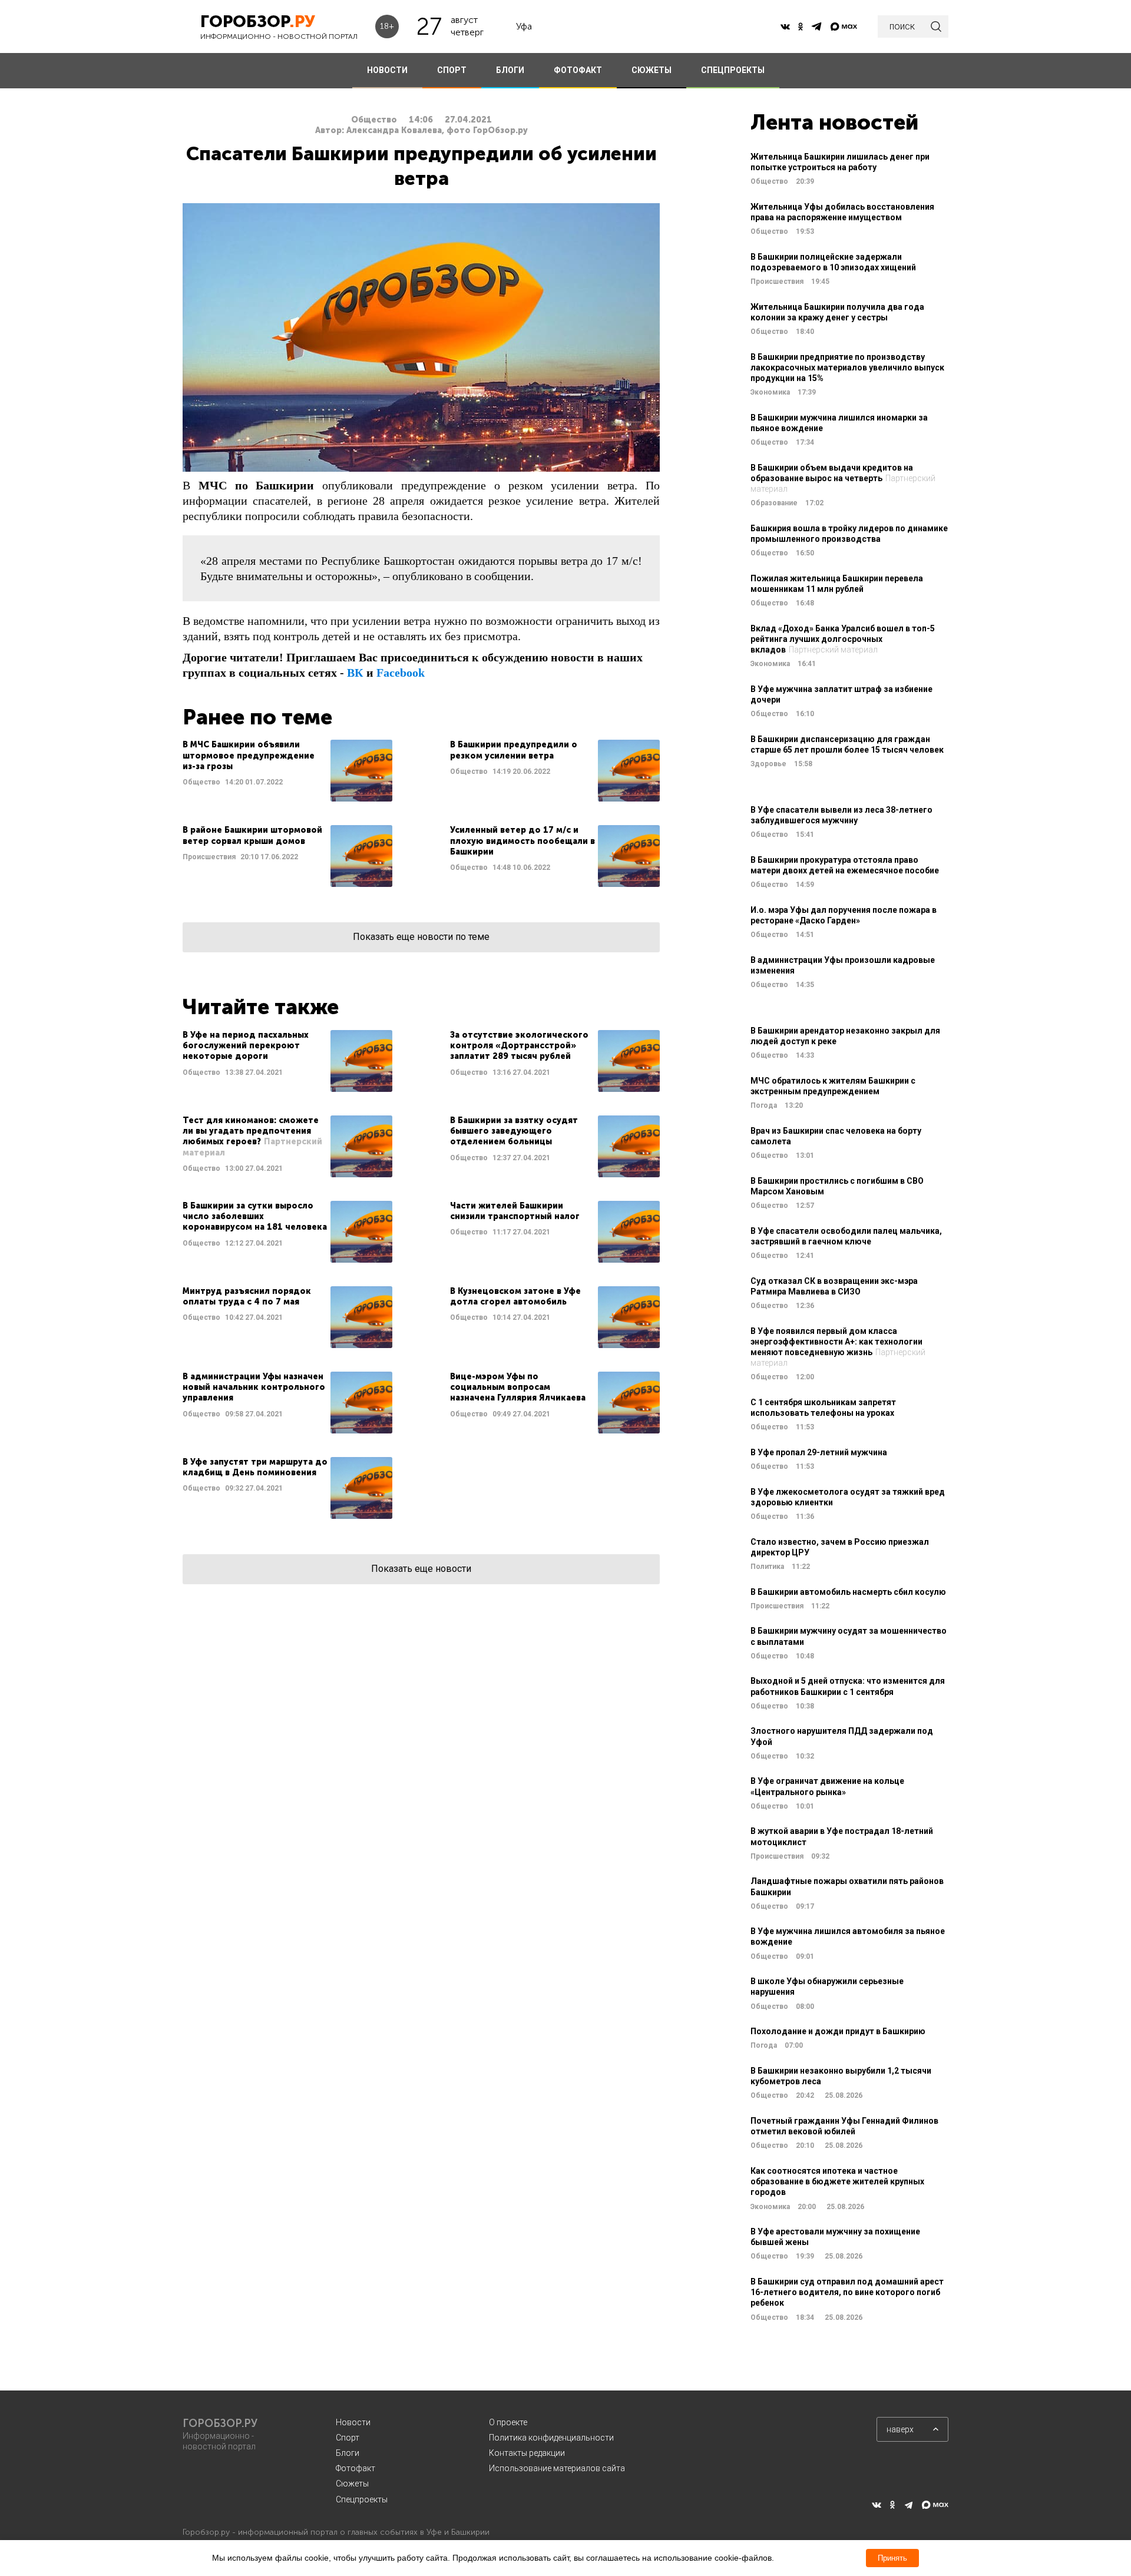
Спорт (348, 2438)
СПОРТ (452, 70)
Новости (353, 2422)
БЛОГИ (510, 70)
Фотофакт (355, 2468)
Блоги (348, 2453)
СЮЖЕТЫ (652, 70)
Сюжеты (352, 2484)
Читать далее (287, 771)
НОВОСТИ (387, 70)
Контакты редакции (527, 2453)
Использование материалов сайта (557, 2468)
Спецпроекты (362, 2499)
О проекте (508, 2422)
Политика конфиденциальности (551, 2438)
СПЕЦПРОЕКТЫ (733, 70)
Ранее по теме (257, 717)
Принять (892, 2558)
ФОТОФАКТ (578, 70)
